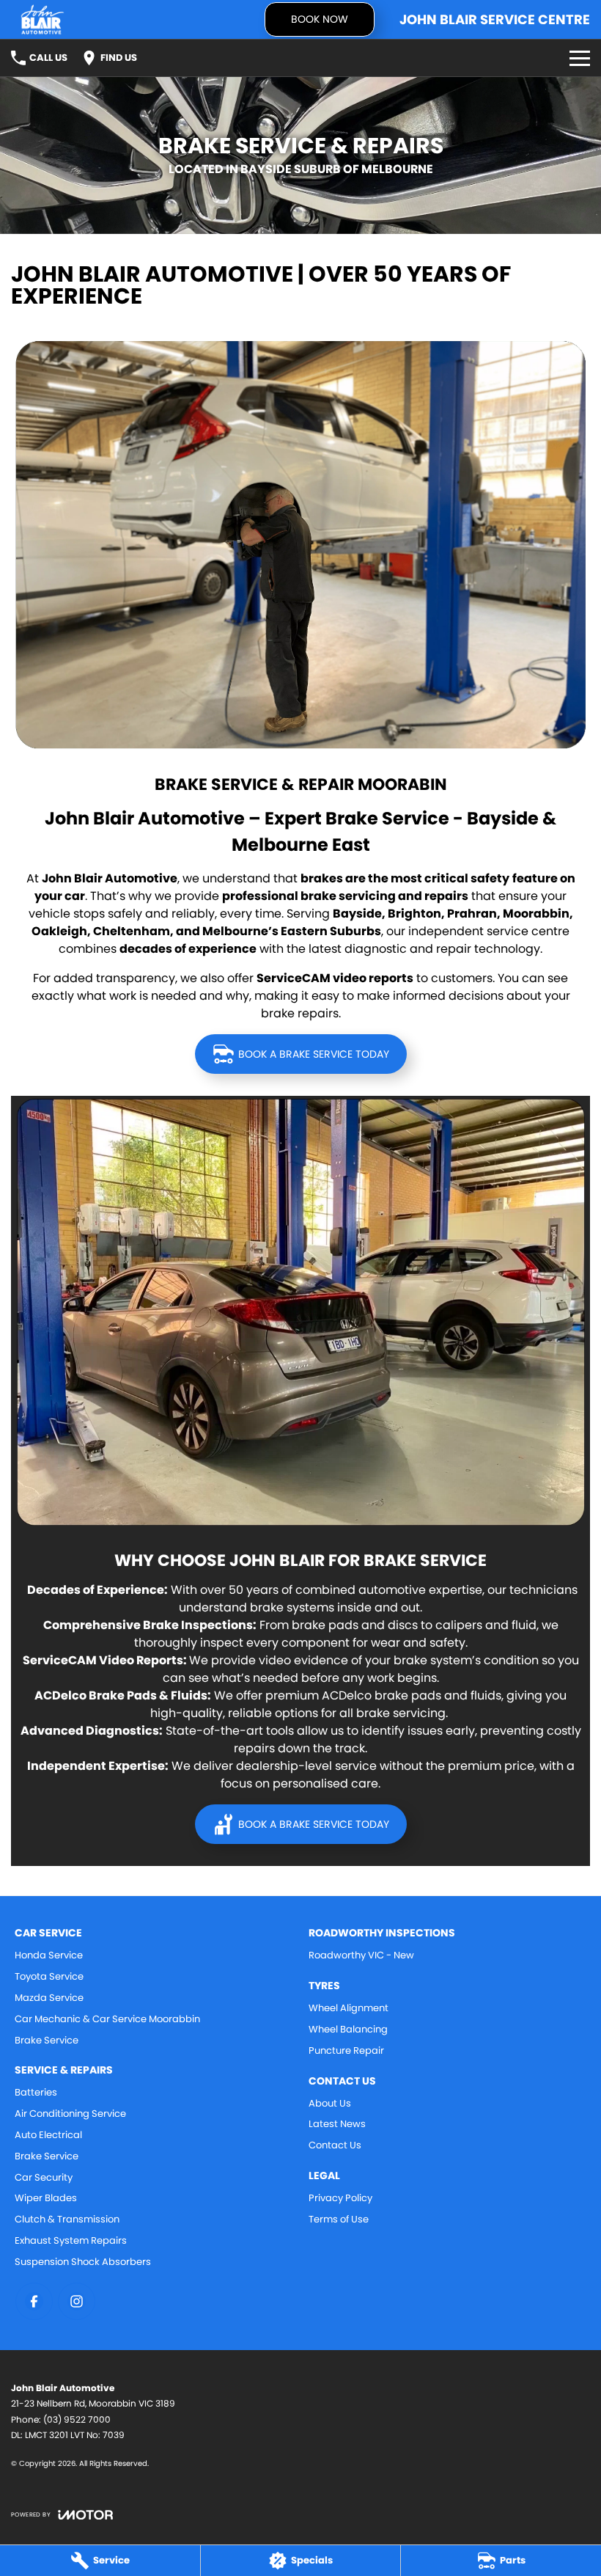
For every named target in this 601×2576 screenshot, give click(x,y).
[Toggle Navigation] (580, 58)
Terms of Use (339, 2219)
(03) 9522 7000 (77, 2419)
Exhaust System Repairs (71, 2240)
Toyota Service (49, 1976)
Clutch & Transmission (67, 2219)
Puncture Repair (346, 2050)
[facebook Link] (34, 2301)
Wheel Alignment (349, 2008)
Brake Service (47, 2040)
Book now (320, 19)
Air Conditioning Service (70, 2114)
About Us (330, 2103)
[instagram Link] (77, 2301)
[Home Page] (43, 19)
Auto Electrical (48, 2135)
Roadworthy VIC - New (361, 1955)
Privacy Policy (340, 2198)
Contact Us (335, 2145)
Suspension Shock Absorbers (83, 2262)
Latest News (337, 2124)
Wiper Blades (46, 2198)
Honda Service (49, 1955)
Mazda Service (49, 1998)
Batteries (36, 2092)
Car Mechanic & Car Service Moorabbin (107, 2019)
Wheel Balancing (348, 2029)
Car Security (44, 2177)
